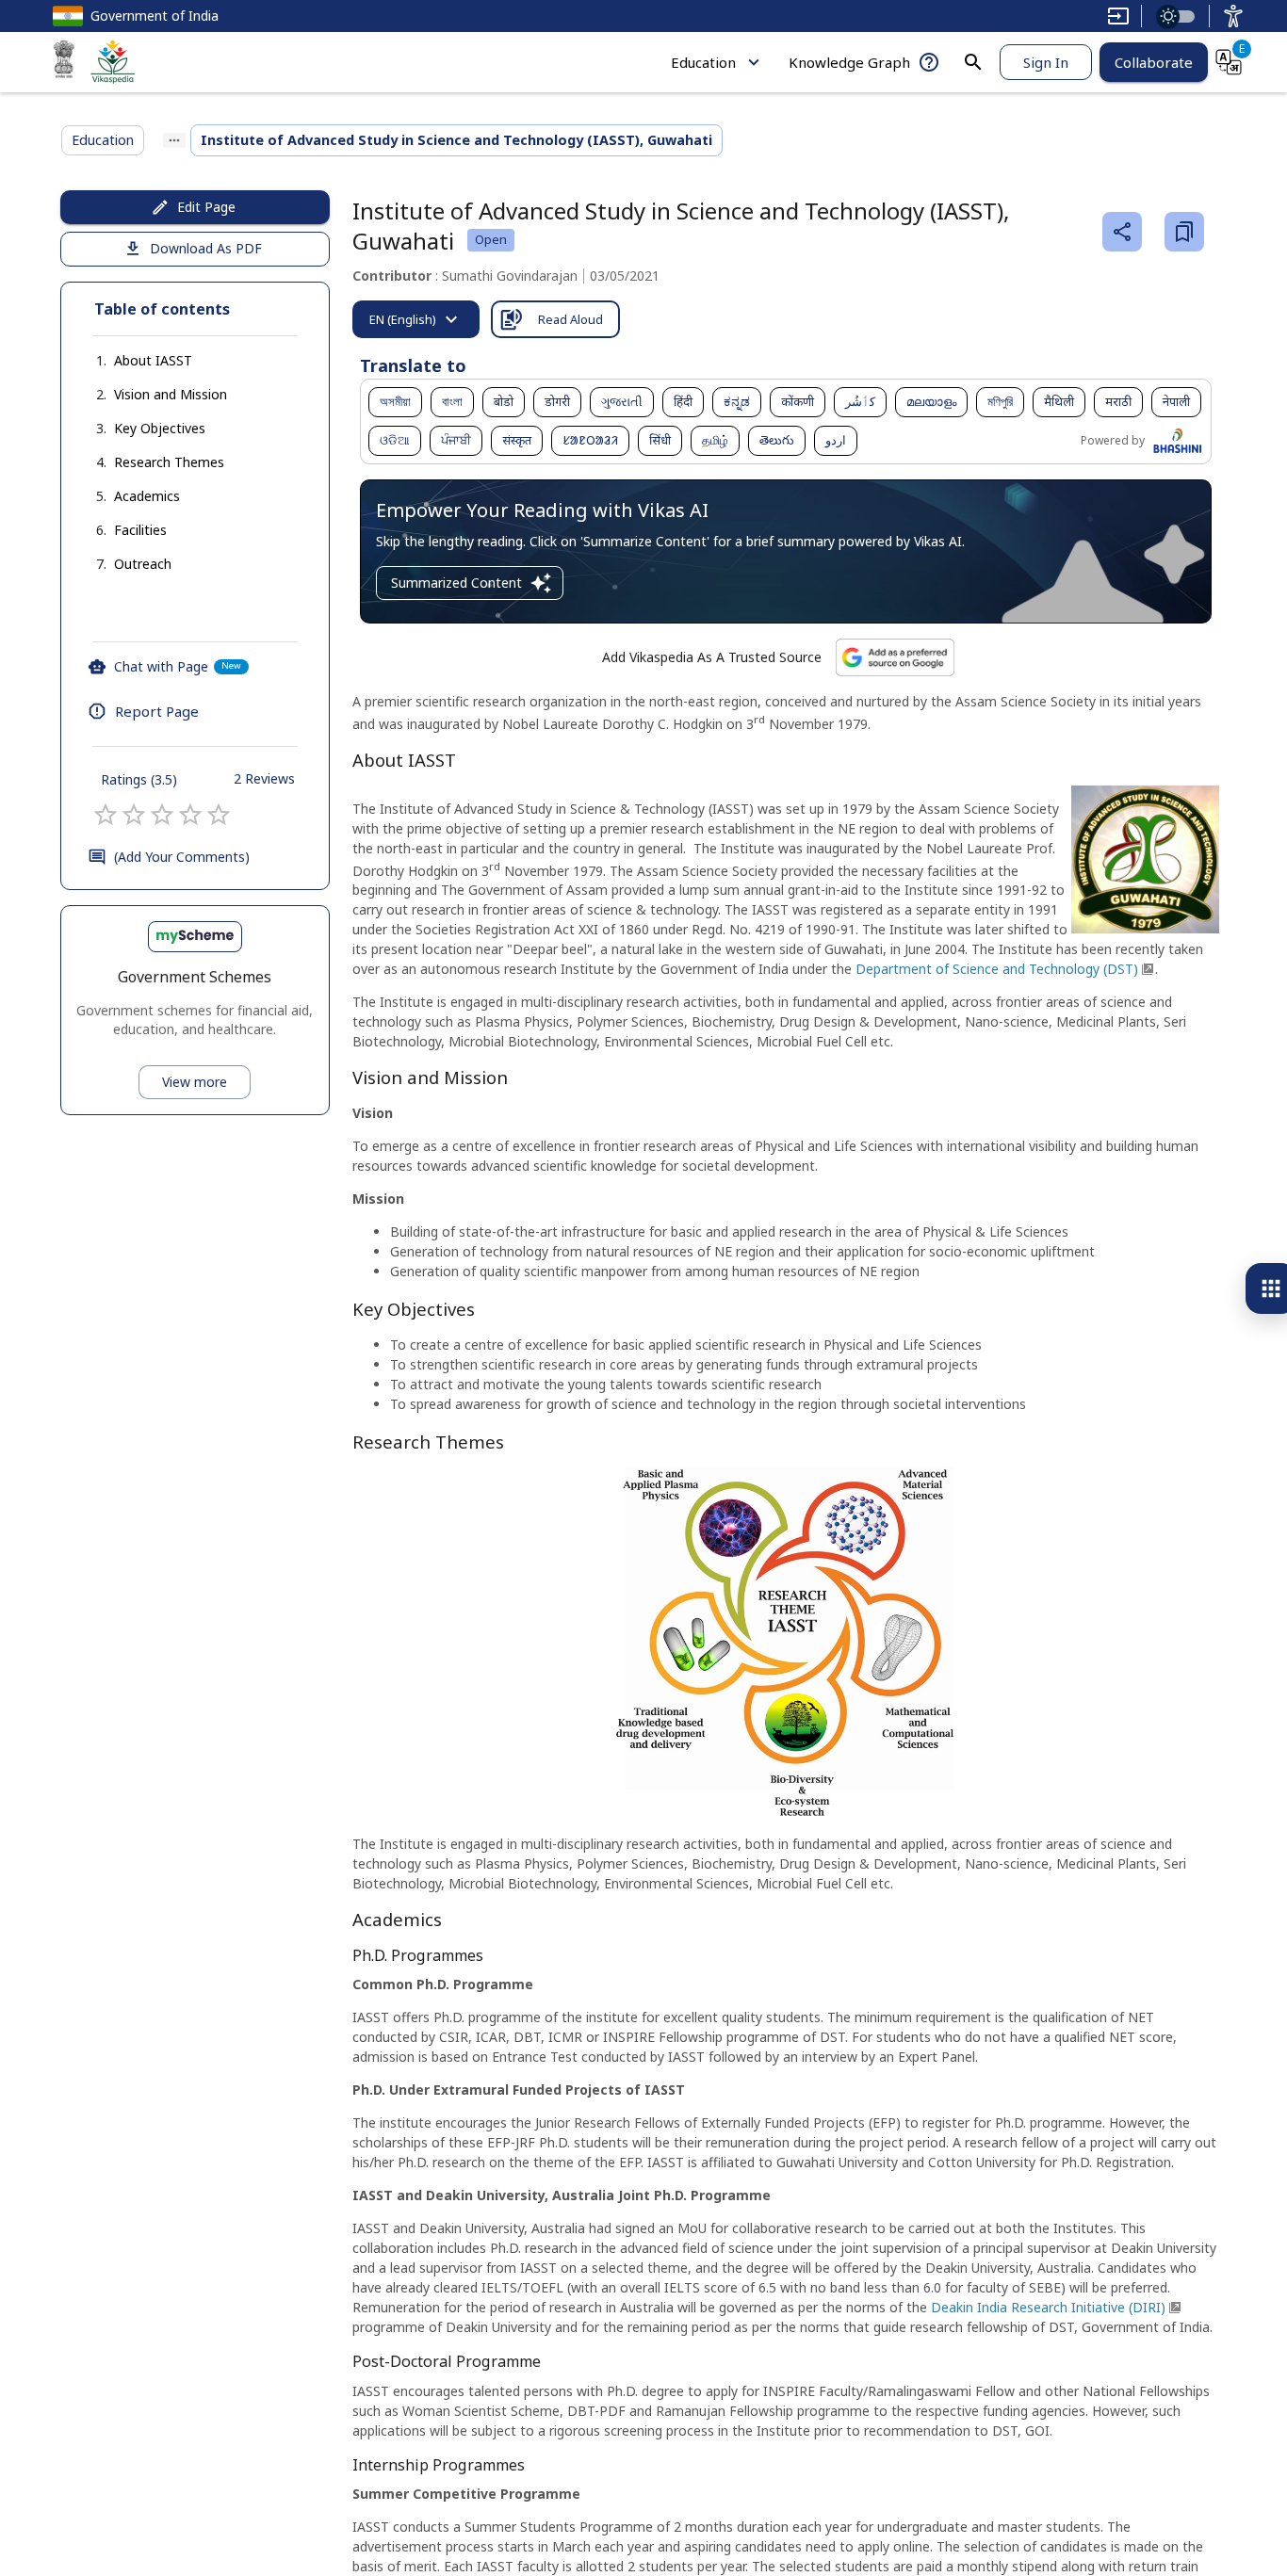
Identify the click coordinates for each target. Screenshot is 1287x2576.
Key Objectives (160, 428)
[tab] (416, 319)
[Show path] (174, 140)
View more (195, 1082)
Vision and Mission (171, 394)
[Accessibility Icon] (1233, 16)
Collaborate (1154, 62)
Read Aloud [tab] (570, 319)
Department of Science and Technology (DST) (997, 969)
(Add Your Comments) (182, 857)
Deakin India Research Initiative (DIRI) (1048, 2307)
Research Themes (169, 462)
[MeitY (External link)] (64, 62)
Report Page (157, 711)
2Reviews (264, 778)
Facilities (140, 530)
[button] (134, 361)
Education (703, 62)
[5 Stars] (219, 815)
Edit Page (206, 207)
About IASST (153, 360)
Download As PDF (206, 248)
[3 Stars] (162, 815)
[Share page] (1122, 232)
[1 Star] (106, 815)
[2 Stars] (134, 815)
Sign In (1046, 62)
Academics (147, 496)
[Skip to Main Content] (1118, 16)
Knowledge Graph (849, 62)
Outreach (143, 564)
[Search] (973, 62)
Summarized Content (456, 583)
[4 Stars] (190, 815)
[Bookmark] (1184, 232)
